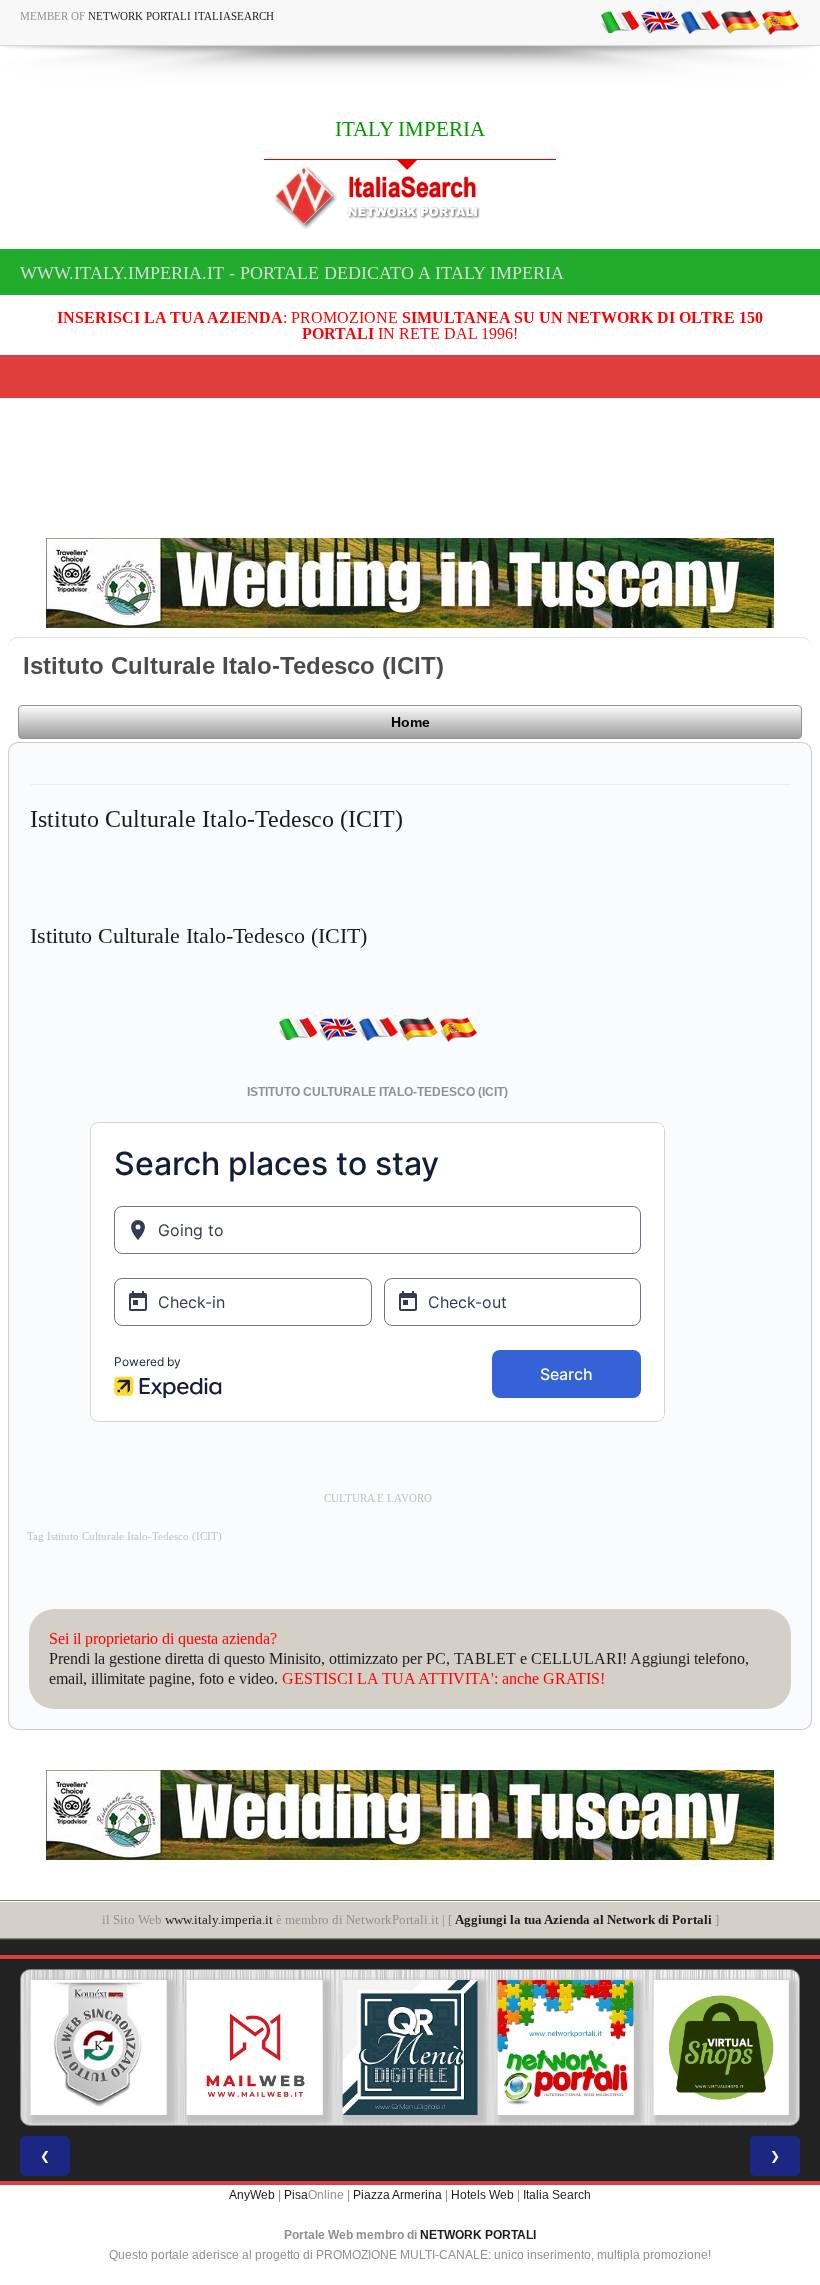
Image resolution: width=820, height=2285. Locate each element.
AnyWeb (252, 2195)
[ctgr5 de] (740, 21)
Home (410, 722)
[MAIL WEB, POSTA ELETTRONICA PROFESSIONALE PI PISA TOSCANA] (103, 2048)
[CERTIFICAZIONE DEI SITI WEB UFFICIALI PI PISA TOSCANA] (725, 2048)
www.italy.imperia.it (219, 1919)
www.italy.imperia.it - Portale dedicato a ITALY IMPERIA (292, 273)
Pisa (296, 2195)
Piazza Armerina (397, 2195)
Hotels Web (482, 2195)
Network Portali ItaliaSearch (181, 16)
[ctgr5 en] (660, 21)
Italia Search (557, 2195)
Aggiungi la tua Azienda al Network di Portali (583, 1919)
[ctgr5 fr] (700, 21)
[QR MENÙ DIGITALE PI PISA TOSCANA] (258, 2048)
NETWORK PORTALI (478, 2235)
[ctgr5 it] (620, 21)
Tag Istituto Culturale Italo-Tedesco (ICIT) (124, 1536)
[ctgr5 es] (780, 21)
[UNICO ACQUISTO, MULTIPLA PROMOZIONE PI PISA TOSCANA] (414, 2048)
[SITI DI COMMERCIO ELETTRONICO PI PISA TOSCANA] (570, 2048)
